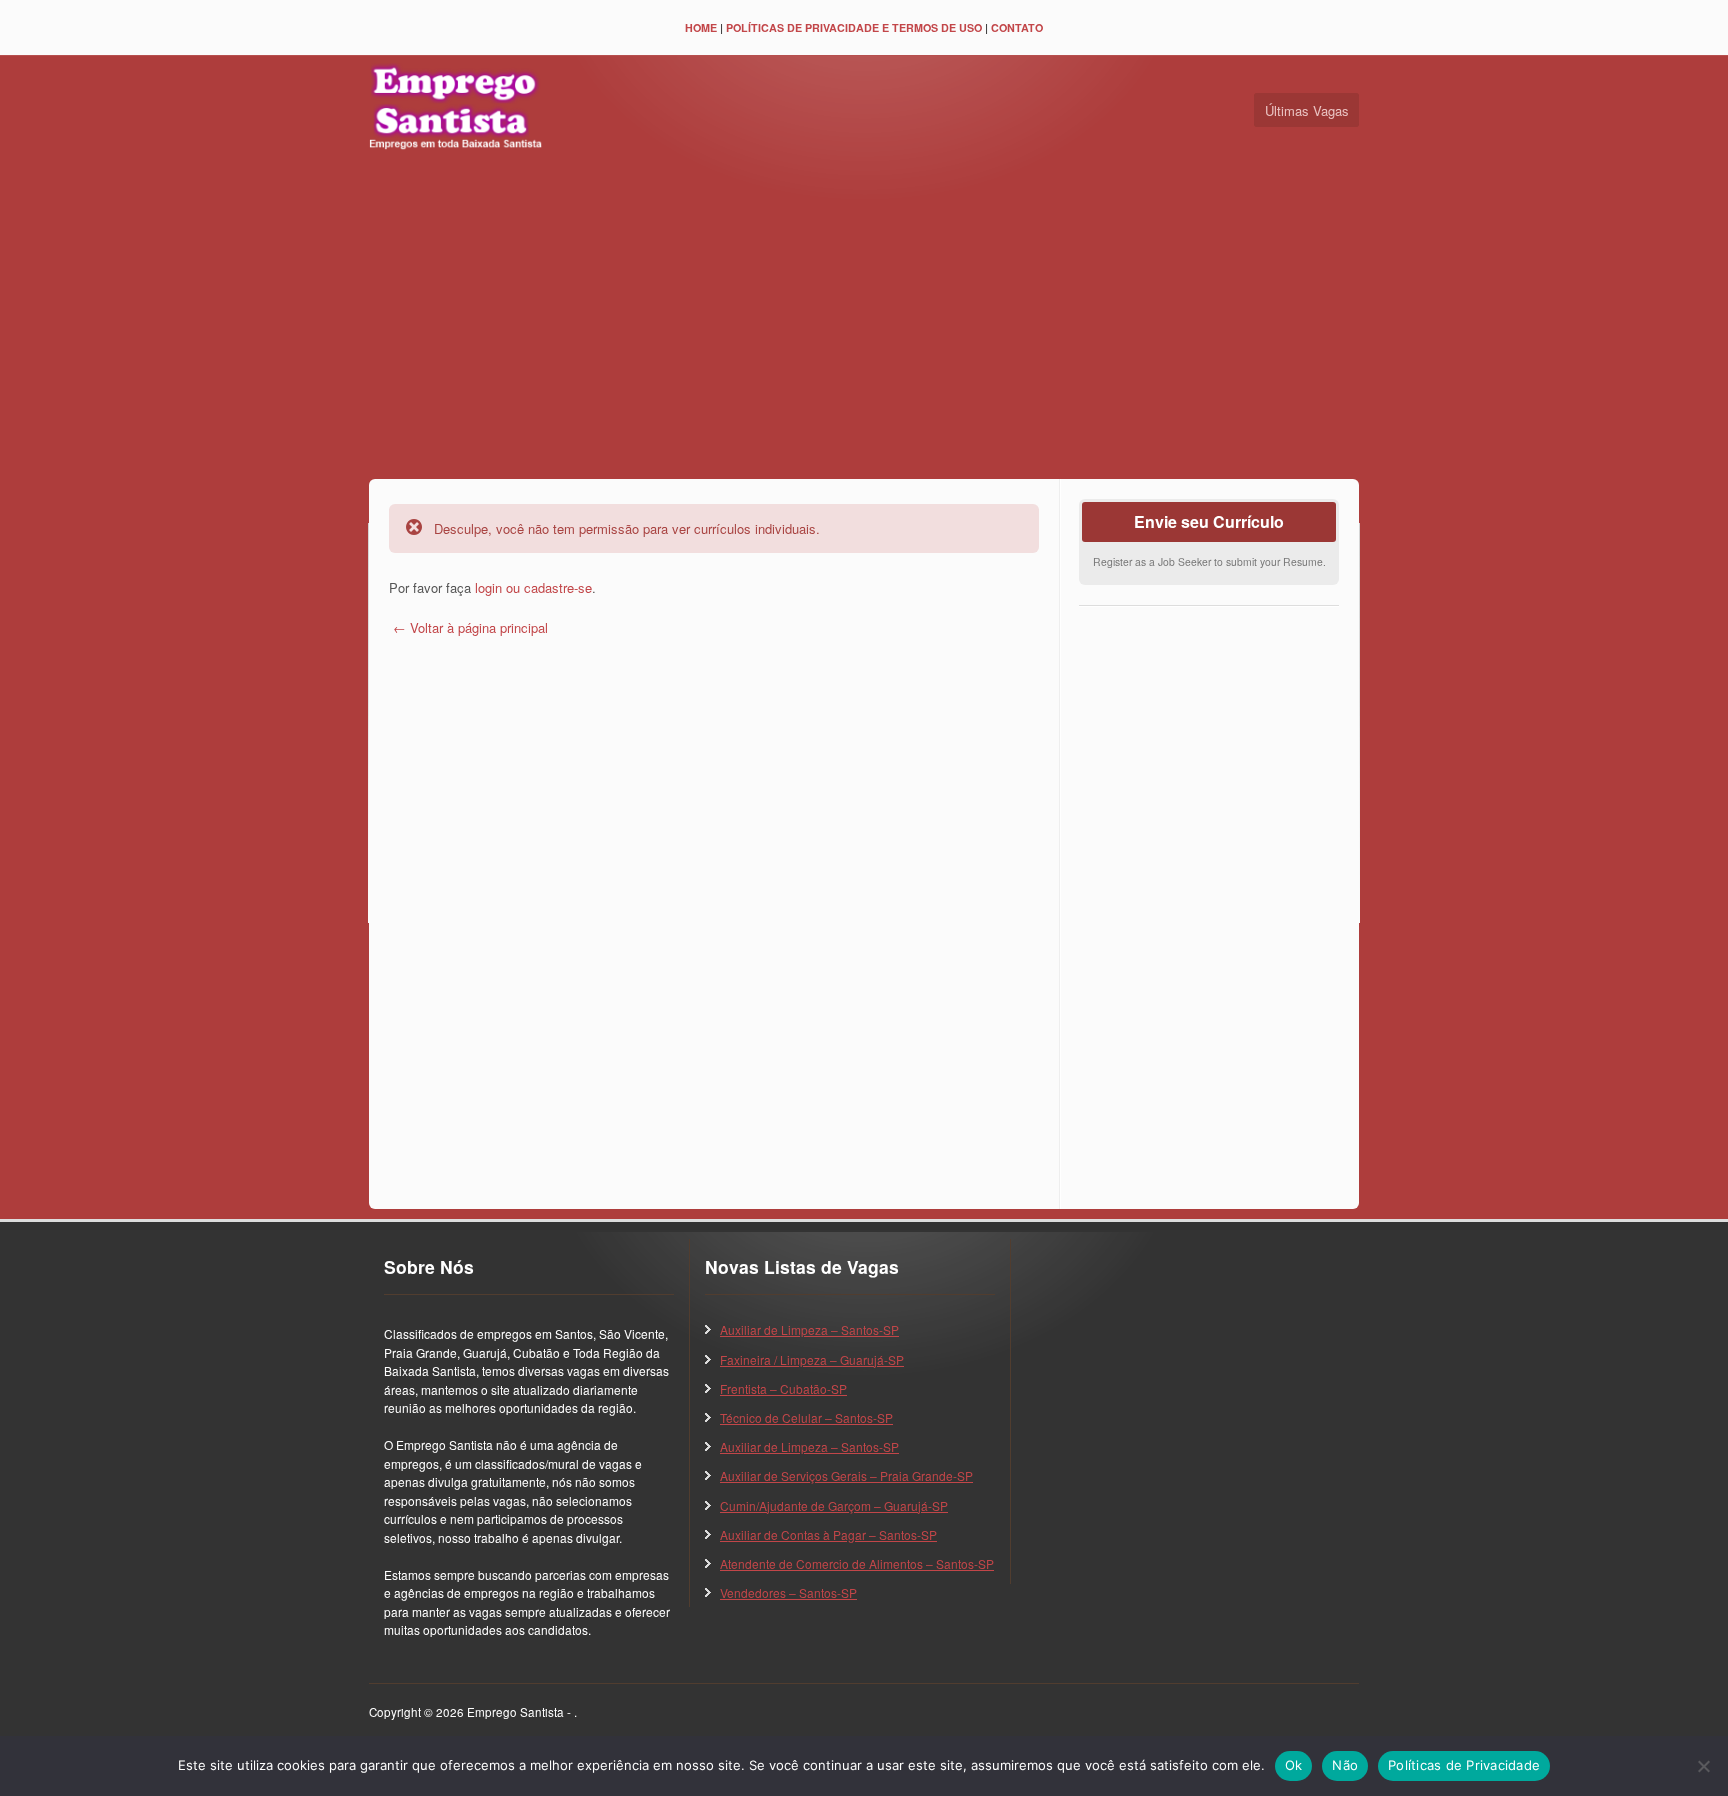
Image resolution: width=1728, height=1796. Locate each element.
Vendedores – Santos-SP (788, 1592)
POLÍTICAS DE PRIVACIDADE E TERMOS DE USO (854, 27)
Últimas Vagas (1307, 110)
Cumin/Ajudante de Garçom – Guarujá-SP (834, 1505)
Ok (1294, 1765)
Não (1345, 1765)
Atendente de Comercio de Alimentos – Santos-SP (857, 1563)
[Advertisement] (864, 319)
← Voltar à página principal (468, 627)
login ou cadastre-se (533, 587)
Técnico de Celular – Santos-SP (806, 1417)
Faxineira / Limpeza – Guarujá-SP (812, 1359)
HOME (701, 27)
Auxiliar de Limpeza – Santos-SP (809, 1329)
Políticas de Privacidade (1464, 1765)
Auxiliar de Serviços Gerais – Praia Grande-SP (846, 1475)
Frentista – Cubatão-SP (783, 1388)
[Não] (1703, 1766)
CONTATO (1017, 27)
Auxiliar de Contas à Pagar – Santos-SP (828, 1534)
